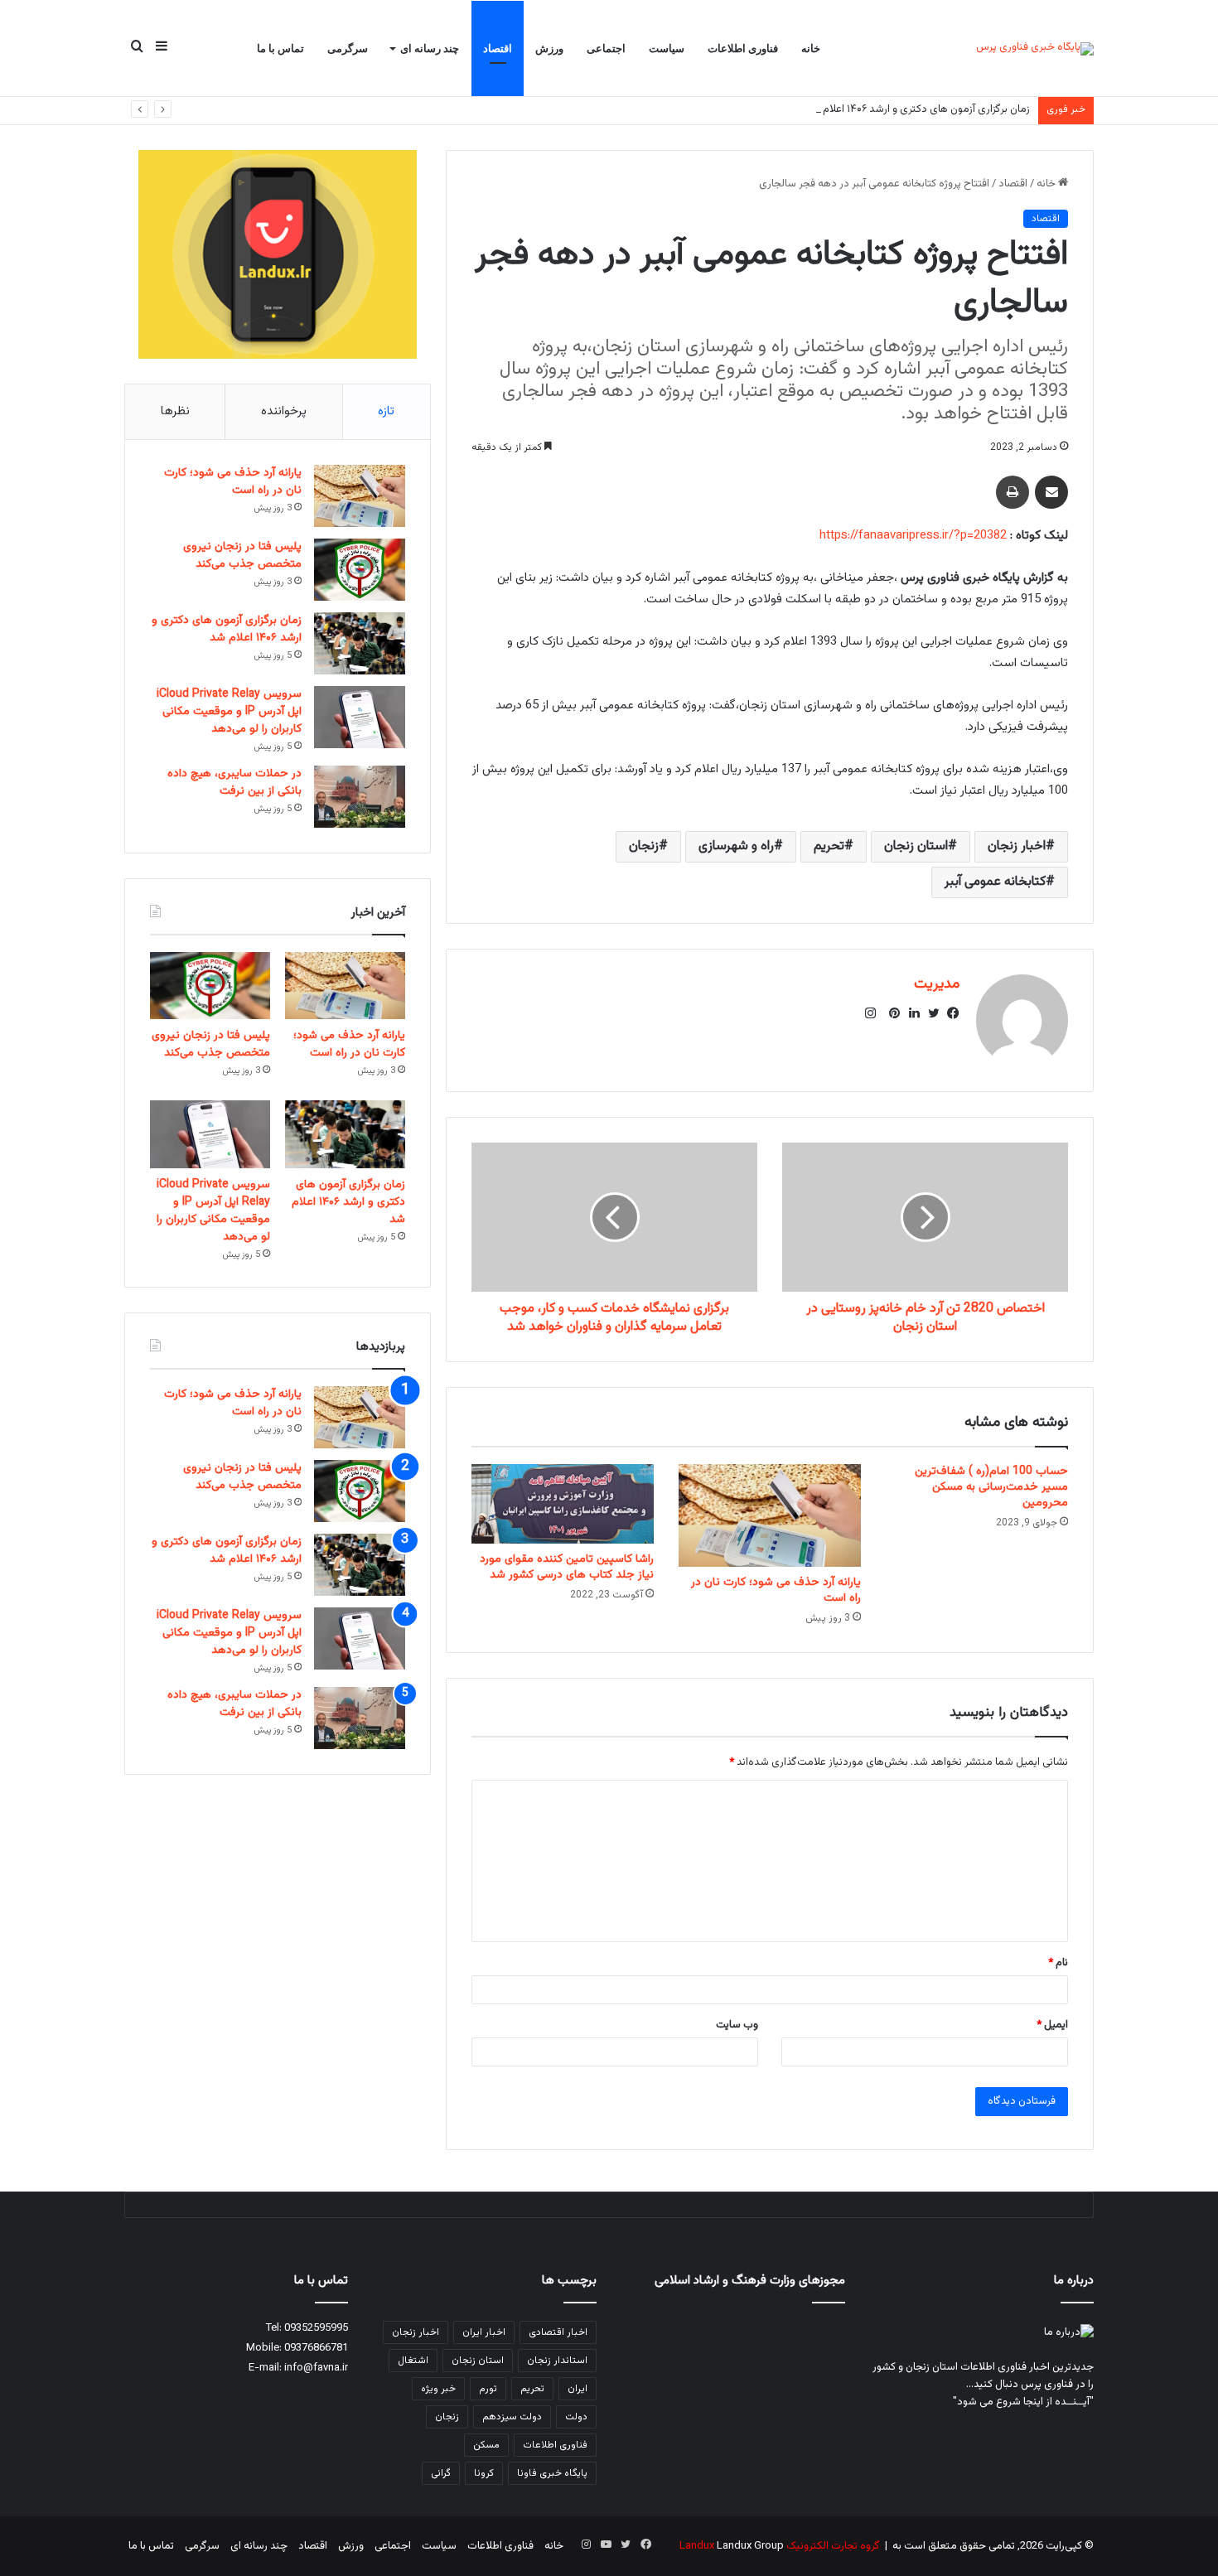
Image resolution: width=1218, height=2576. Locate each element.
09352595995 (316, 2328)
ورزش (549, 48)
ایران (578, 2389)
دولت (576, 2417)
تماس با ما (280, 48)
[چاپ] (1013, 492)
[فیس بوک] (950, 1013)
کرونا (484, 2473)
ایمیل (1052, 2025)
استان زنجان (916, 846)
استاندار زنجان (557, 2361)
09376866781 (316, 2348)
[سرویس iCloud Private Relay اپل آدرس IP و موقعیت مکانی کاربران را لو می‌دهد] (360, 717)
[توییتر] (930, 1013)
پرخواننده (284, 411)
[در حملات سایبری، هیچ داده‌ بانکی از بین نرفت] (360, 797)
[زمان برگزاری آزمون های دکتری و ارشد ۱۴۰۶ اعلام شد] (360, 643)
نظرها (175, 411)
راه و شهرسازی (736, 846)
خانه (811, 48)
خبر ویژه (438, 2389)
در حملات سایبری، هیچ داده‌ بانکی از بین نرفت (234, 783)
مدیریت (937, 984)
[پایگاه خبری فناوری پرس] (1035, 49)
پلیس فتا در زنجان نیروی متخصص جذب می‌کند (242, 556)
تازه (386, 411)
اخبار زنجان (1017, 846)
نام (1058, 1963)
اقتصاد (498, 48)
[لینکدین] (910, 1013)
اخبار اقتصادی (558, 2332)
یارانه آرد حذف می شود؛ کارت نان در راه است (776, 1590)
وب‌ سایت (737, 2025)
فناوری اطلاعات (743, 48)
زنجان (644, 846)
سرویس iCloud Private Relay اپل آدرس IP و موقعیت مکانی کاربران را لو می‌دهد (229, 712)
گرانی (441, 2473)
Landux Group (750, 2546)
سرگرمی (348, 48)
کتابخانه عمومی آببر (995, 882)
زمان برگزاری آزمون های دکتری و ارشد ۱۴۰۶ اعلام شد (918, 109)
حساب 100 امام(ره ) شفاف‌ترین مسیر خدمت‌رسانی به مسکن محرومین (991, 1487)
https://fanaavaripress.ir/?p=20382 (913, 536)
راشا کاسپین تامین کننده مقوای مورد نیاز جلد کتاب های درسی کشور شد (567, 1567)
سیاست (667, 48)
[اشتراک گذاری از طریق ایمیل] (1051, 492)
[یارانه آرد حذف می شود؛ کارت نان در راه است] (770, 1515)
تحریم (829, 846)
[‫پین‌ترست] (890, 1013)
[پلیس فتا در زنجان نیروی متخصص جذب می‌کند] (360, 570)
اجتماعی (606, 48)
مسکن (486, 2445)
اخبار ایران (484, 2332)
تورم (488, 2389)
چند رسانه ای (430, 48)
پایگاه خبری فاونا (552, 2473)
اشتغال (413, 2361)
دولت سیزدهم (512, 2417)
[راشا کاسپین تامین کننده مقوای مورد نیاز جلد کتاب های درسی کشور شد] (563, 1504)
